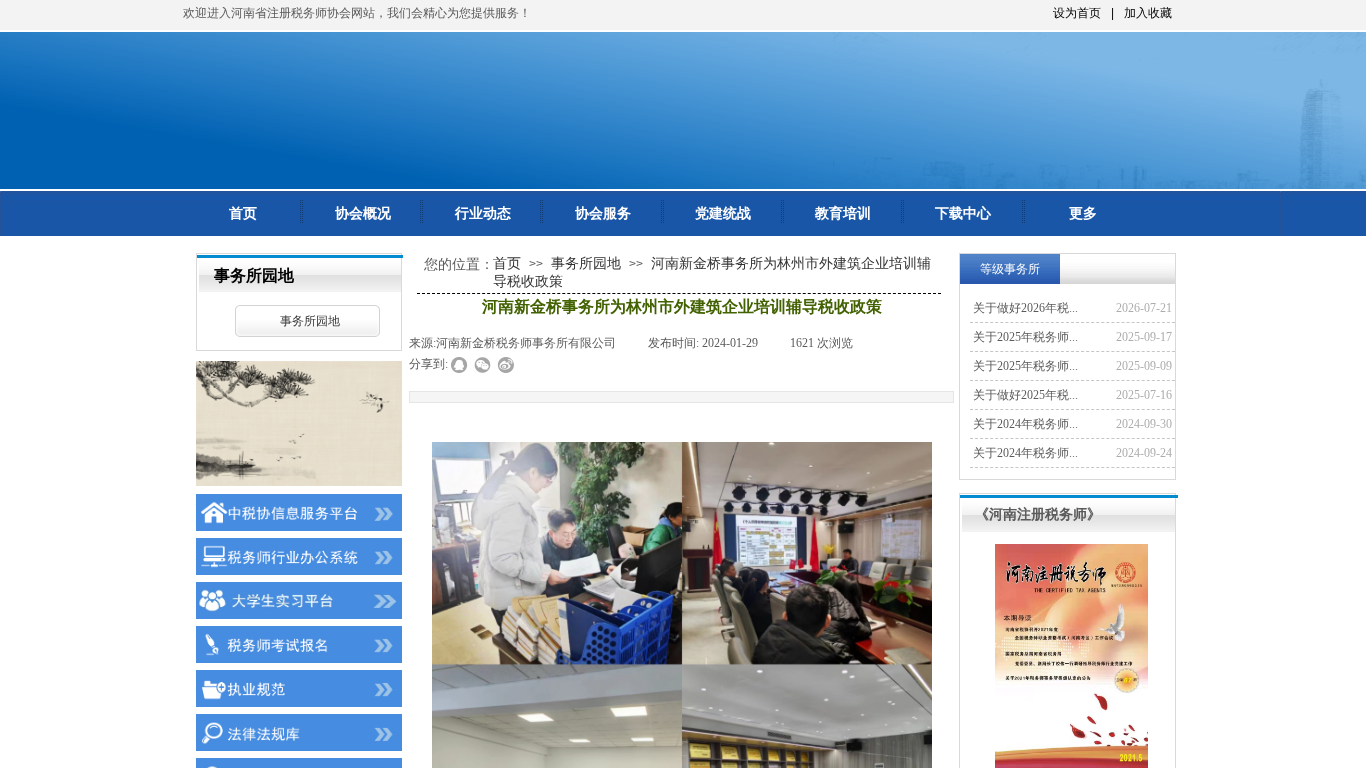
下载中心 (963, 213)
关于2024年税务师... (1025, 424)
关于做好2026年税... (1025, 308)
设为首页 (1077, 13)
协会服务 (603, 213)
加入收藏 (1148, 13)
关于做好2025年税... (1025, 395)
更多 (1083, 213)
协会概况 (363, 213)
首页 (243, 213)
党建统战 (723, 213)
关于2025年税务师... (1025, 337)
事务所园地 (310, 321)
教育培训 (843, 213)
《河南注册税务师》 (1038, 514)
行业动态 (483, 213)
